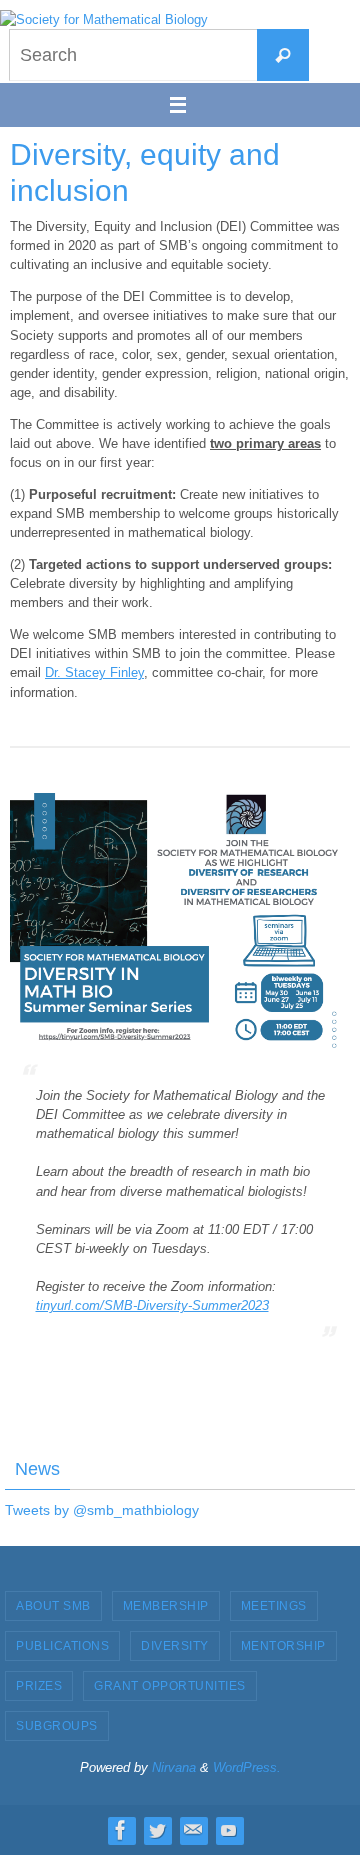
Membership (166, 1606)
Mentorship (283, 1646)
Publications (62, 1646)
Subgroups (57, 1726)
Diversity (175, 1646)
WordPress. (247, 1767)
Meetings (274, 1606)
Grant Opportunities (170, 1686)
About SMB (53, 1606)
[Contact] (193, 1830)
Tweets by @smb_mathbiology (102, 1510)
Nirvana (174, 1767)
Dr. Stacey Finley (94, 672)
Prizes (39, 1686)
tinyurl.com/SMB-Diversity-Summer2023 (152, 1305)
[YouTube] (229, 1830)
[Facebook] (121, 1830)
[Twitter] (157, 1830)
